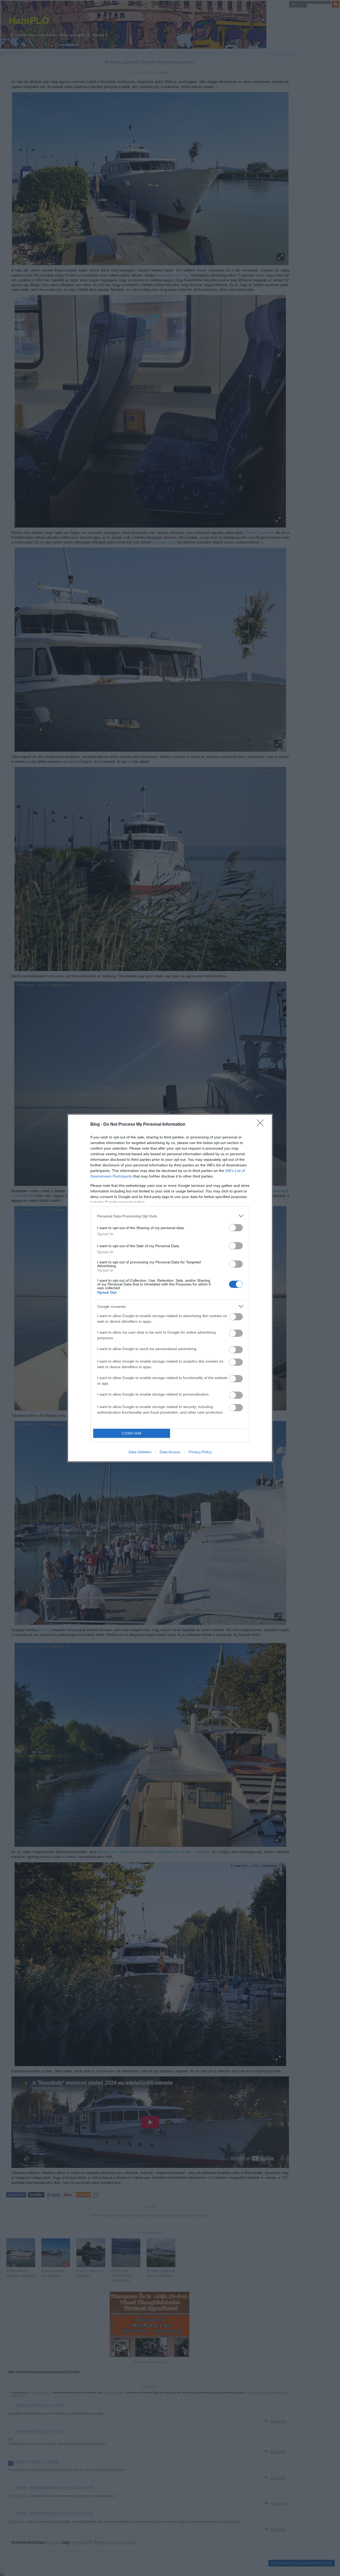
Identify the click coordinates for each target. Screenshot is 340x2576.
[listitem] (170, 1216)
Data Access (170, 1452)
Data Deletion (140, 1452)
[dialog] (170, 1288)
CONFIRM (132, 1433)
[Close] (262, 1125)
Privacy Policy (200, 1452)
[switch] (236, 1228)
